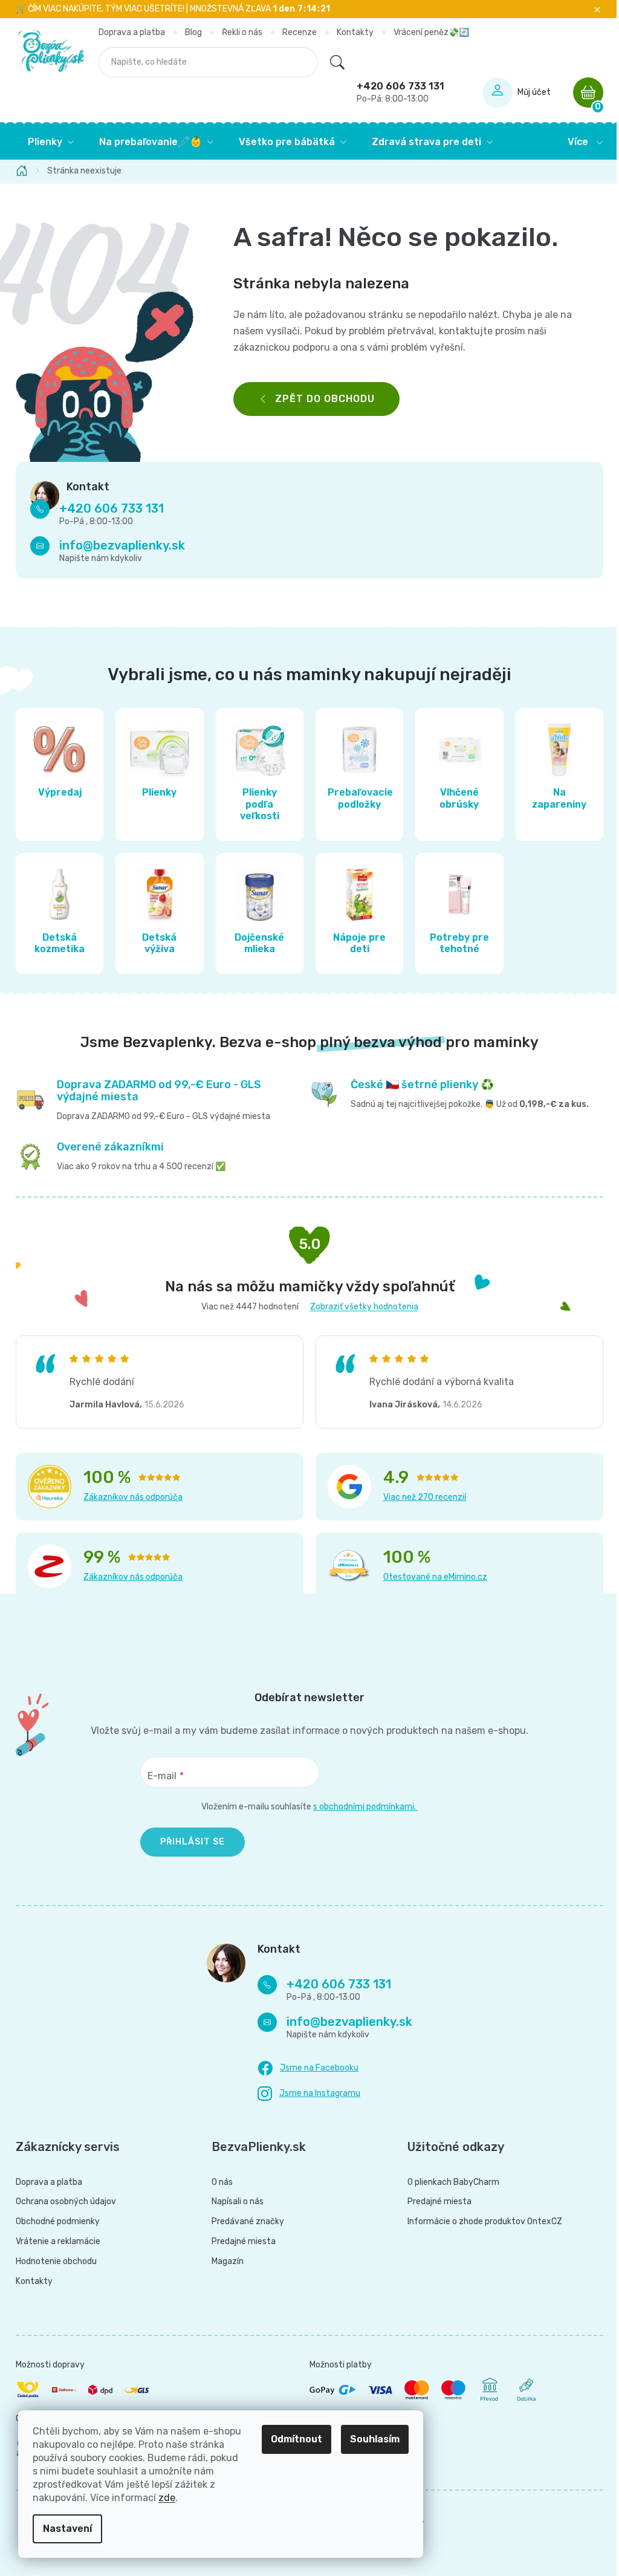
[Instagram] (305, 2094)
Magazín (223, 2262)
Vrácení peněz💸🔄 (426, 32)
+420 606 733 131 (396, 92)
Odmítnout (297, 2439)
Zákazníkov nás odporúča (129, 1497)
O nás (217, 2182)
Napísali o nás (233, 2202)
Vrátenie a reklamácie (54, 2242)
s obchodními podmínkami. (361, 1807)
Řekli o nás (237, 32)
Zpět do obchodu (321, 399)
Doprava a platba (127, 32)
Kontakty (350, 32)
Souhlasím (375, 2439)
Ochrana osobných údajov (62, 2202)
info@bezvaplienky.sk (118, 545)
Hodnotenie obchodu (52, 2262)
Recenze (295, 32)
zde (167, 2498)
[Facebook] (304, 2069)
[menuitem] (47, 142)
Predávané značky (243, 2222)
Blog (189, 32)
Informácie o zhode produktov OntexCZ (480, 2222)
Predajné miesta (239, 2242)
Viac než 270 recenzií (420, 1497)
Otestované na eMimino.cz (431, 1577)
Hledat (332, 62)
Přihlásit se (188, 1842)
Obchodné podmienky (53, 2222)
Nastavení (67, 2529)
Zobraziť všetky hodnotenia (359, 1307)
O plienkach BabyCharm (449, 2182)
